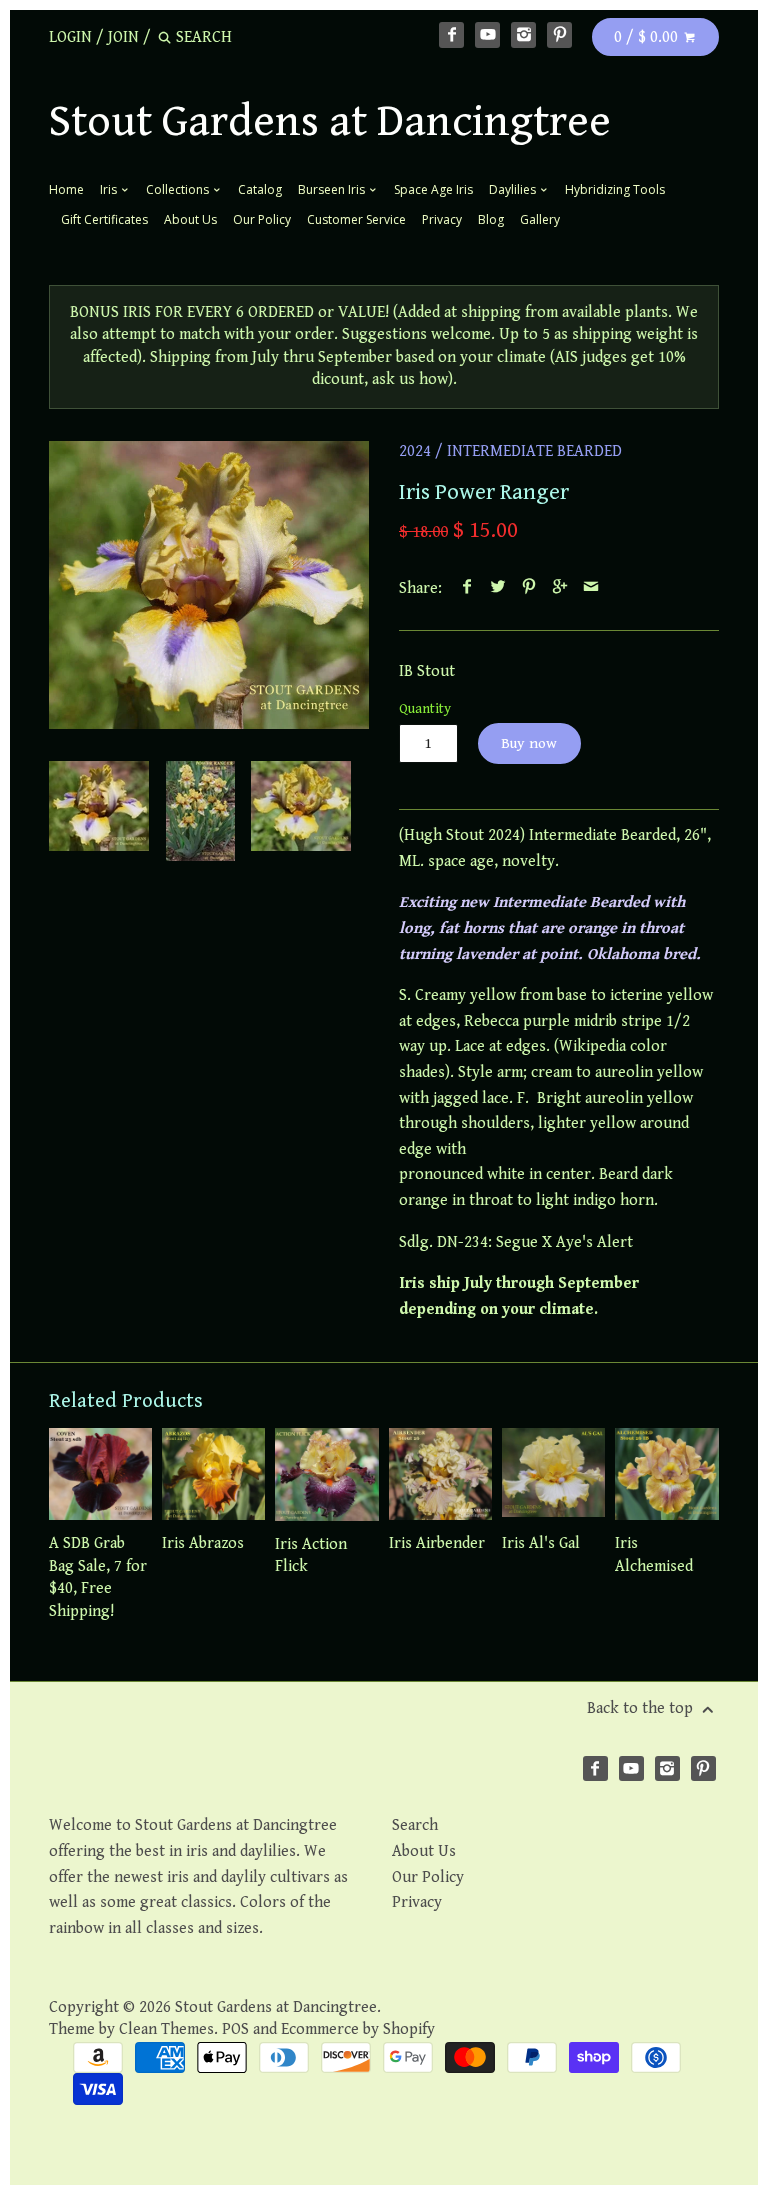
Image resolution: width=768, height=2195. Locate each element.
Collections (179, 189)
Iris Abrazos (203, 1543)
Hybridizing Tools (615, 189)
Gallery (540, 219)
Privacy (442, 219)
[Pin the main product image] (529, 588)
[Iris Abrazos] (213, 1474)
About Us (190, 219)
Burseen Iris (333, 189)
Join (123, 37)
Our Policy (262, 219)
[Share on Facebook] (467, 588)
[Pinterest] (560, 35)
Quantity (425, 708)
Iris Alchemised (654, 1554)
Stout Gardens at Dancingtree (330, 122)
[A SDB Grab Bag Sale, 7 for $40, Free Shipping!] (100, 1474)
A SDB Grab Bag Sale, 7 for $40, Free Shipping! (98, 1577)
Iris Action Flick (311, 1555)
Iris (110, 189)
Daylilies (514, 189)
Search (415, 1825)
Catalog (260, 189)
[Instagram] (524, 35)
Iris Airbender (437, 1543)
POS (235, 2029)
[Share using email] (591, 588)
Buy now (529, 743)
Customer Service (356, 219)
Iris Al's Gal (541, 1543)
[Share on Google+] (560, 588)
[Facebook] (452, 35)
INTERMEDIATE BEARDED (534, 451)
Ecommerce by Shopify (358, 2029)
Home (66, 189)
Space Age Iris (433, 189)
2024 (415, 451)
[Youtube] (488, 35)
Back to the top (642, 1708)
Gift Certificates (104, 219)
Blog (491, 219)
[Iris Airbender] (440, 1474)
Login (70, 37)
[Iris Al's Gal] (553, 1474)
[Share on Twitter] (498, 588)
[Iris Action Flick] (326, 1474)
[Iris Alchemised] (666, 1474)
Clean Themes (166, 2029)
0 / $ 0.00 (648, 37)
